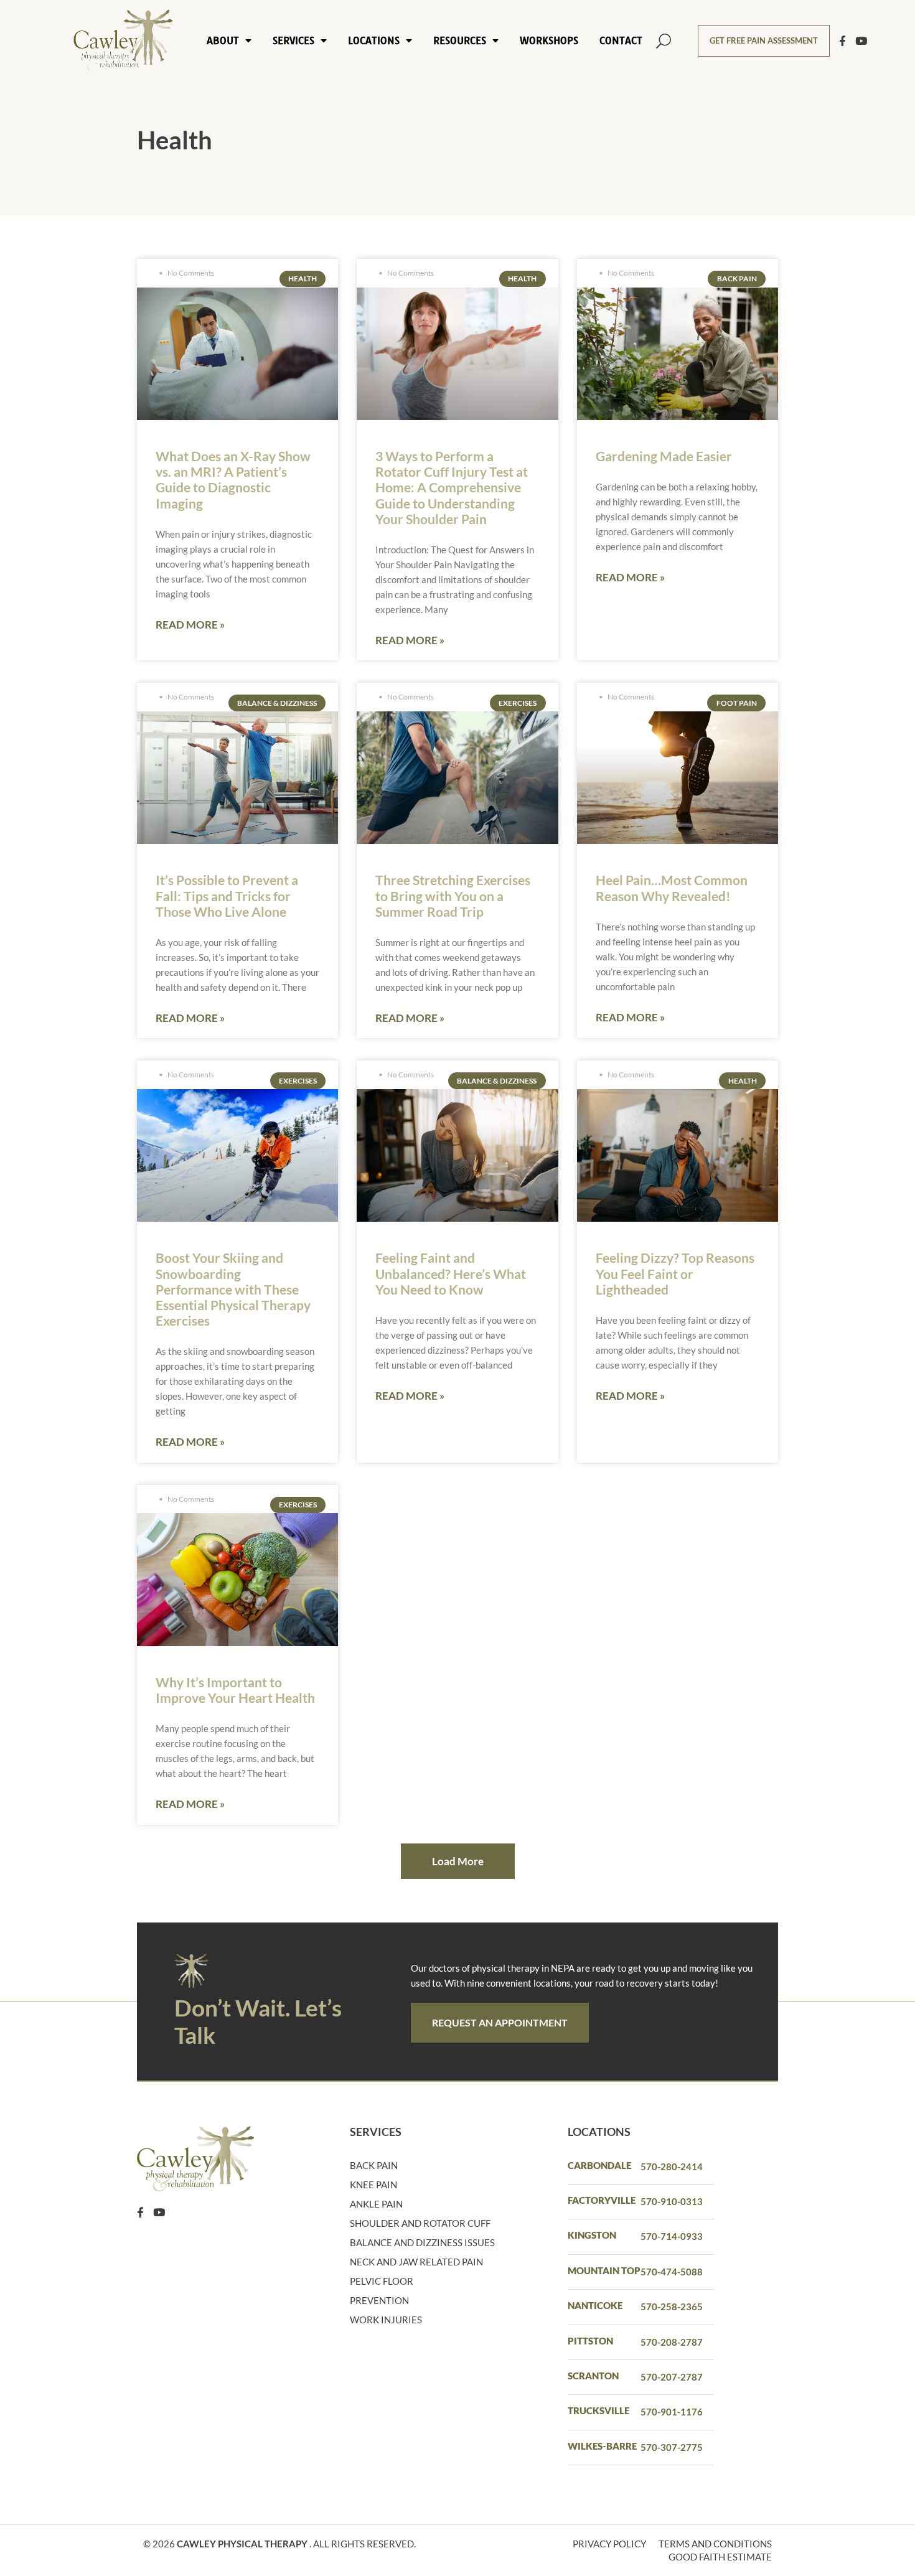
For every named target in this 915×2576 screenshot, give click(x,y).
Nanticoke (595, 2305)
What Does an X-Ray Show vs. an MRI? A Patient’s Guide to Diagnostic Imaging (233, 480)
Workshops (549, 40)
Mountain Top (604, 2270)
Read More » (190, 625)
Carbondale (599, 2165)
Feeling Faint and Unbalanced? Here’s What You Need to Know (451, 1273)
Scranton (593, 2376)
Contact (621, 40)
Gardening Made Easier (664, 456)
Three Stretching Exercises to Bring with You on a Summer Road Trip (453, 895)
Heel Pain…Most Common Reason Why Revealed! (672, 888)
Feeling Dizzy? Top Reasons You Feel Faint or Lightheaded (675, 1273)
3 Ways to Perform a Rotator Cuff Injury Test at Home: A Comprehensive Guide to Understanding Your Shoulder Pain (452, 487)
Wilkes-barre (602, 2446)
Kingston (592, 2235)
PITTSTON (590, 2341)
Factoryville (602, 2200)
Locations (374, 40)
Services (293, 40)
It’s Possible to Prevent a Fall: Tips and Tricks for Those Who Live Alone (227, 895)
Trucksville (598, 2410)
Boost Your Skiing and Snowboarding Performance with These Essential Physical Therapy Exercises (233, 1289)
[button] (663, 41)
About (223, 40)
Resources (460, 40)
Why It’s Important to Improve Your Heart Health (235, 1690)
